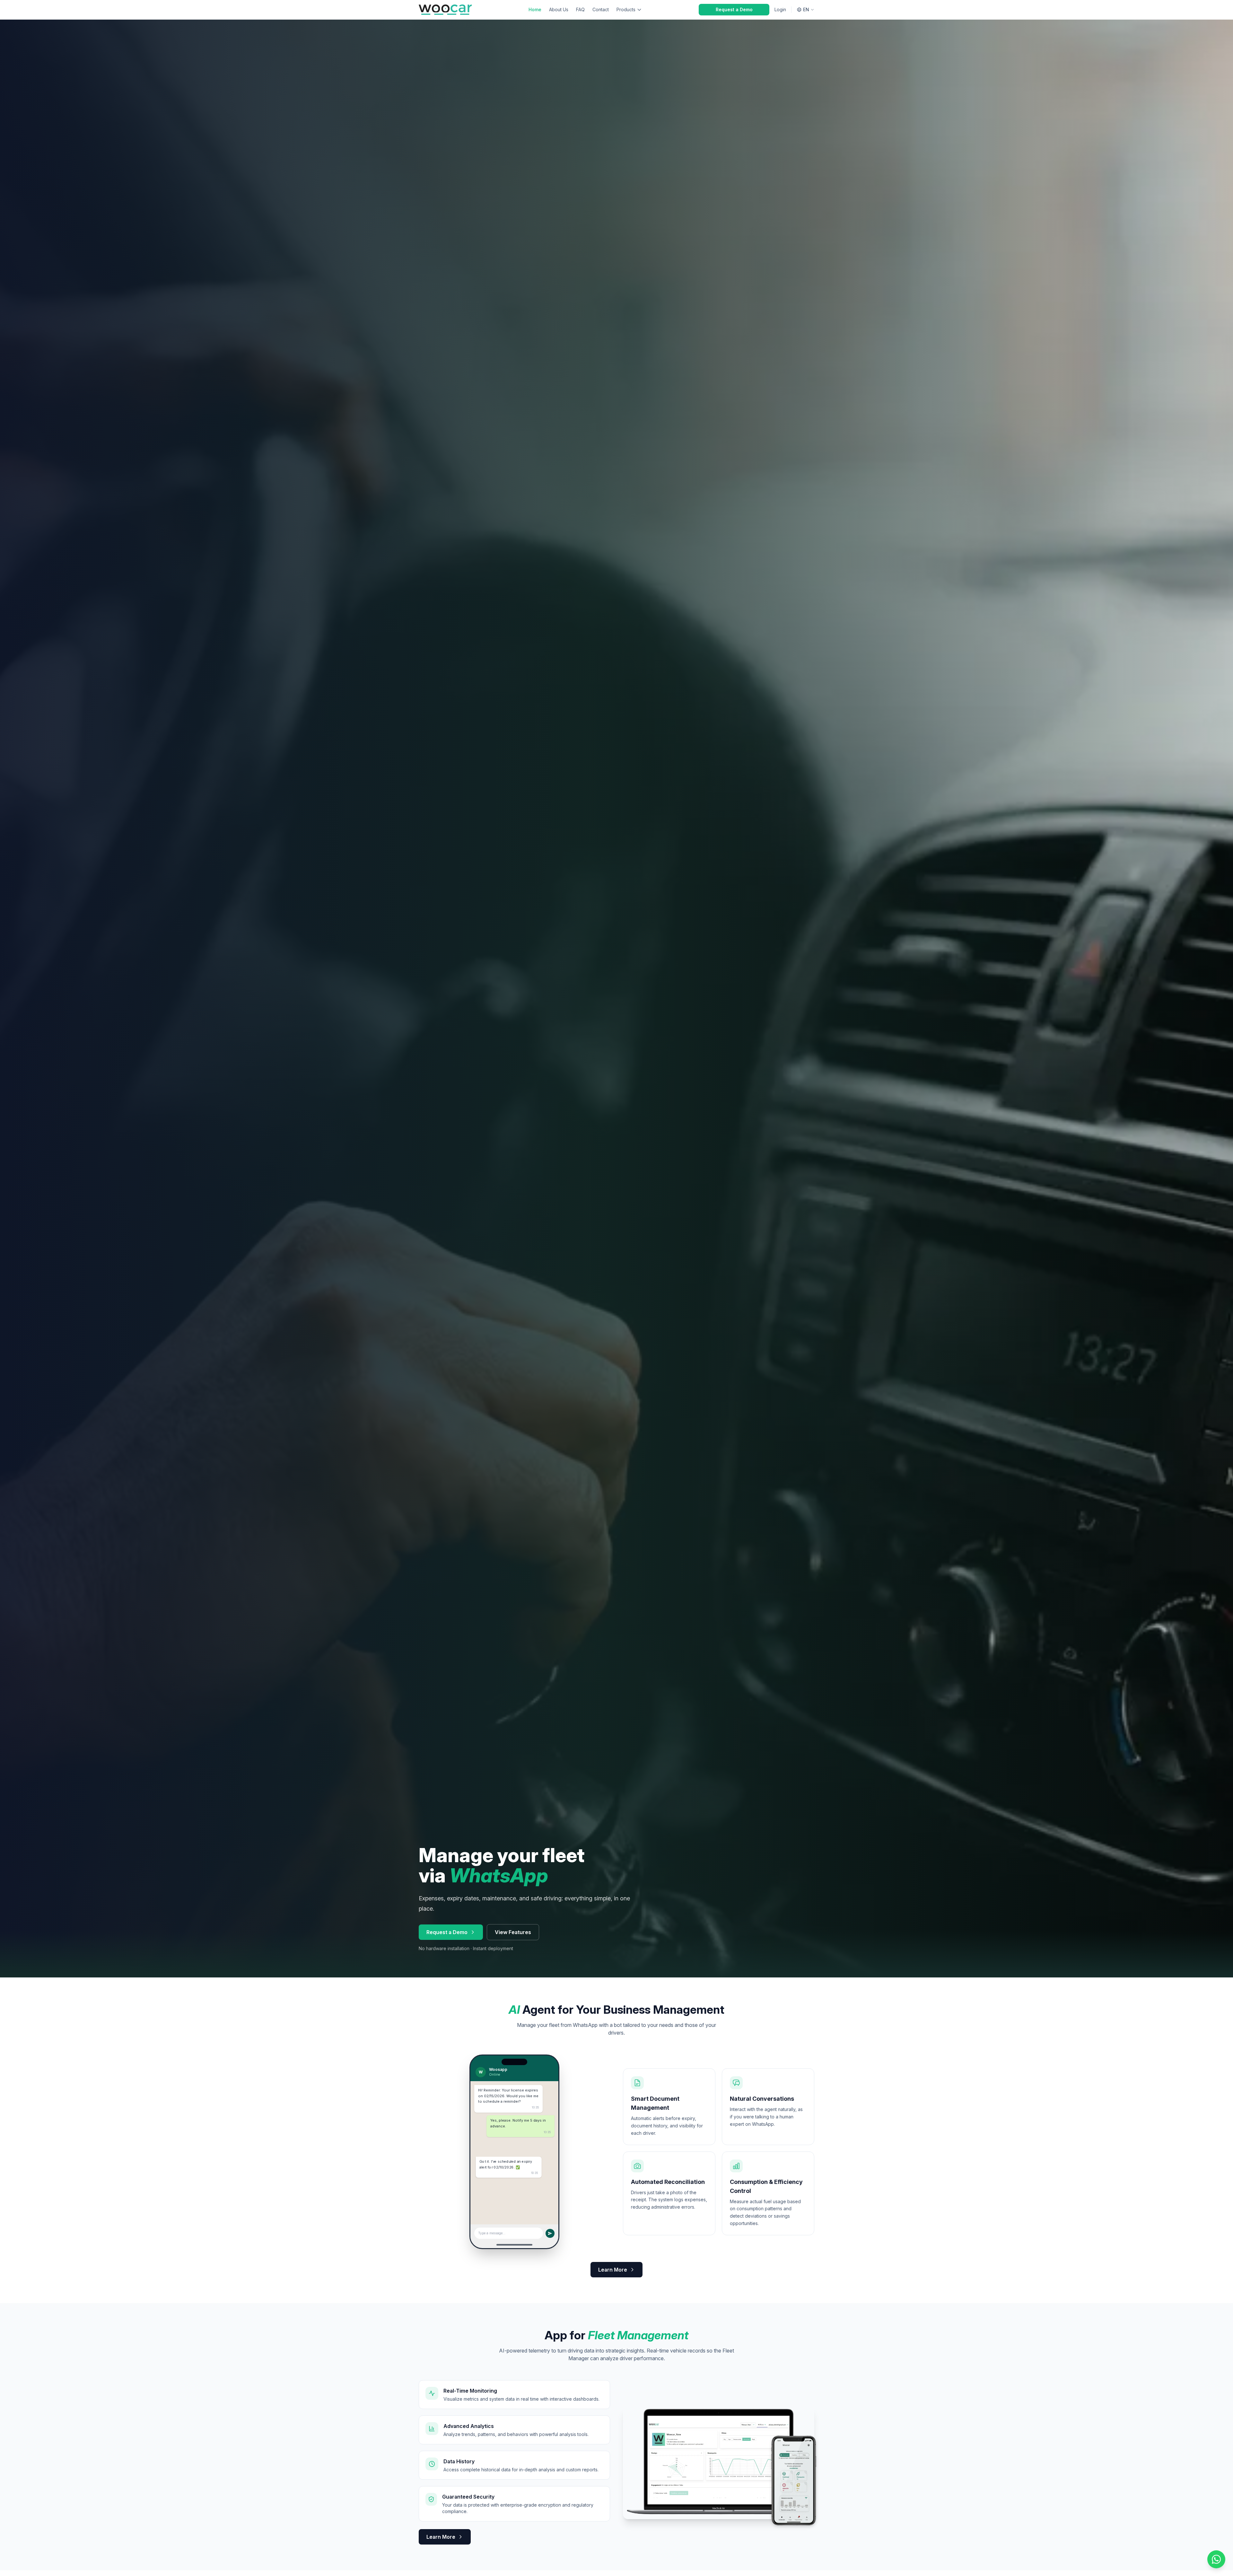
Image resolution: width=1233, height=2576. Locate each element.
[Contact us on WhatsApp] (1216, 2559)
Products (626, 9)
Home (535, 9)
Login (780, 9)
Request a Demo (734, 9)
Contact (601, 9)
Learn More (613, 2270)
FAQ (580, 9)
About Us (559, 9)
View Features (513, 1932)
